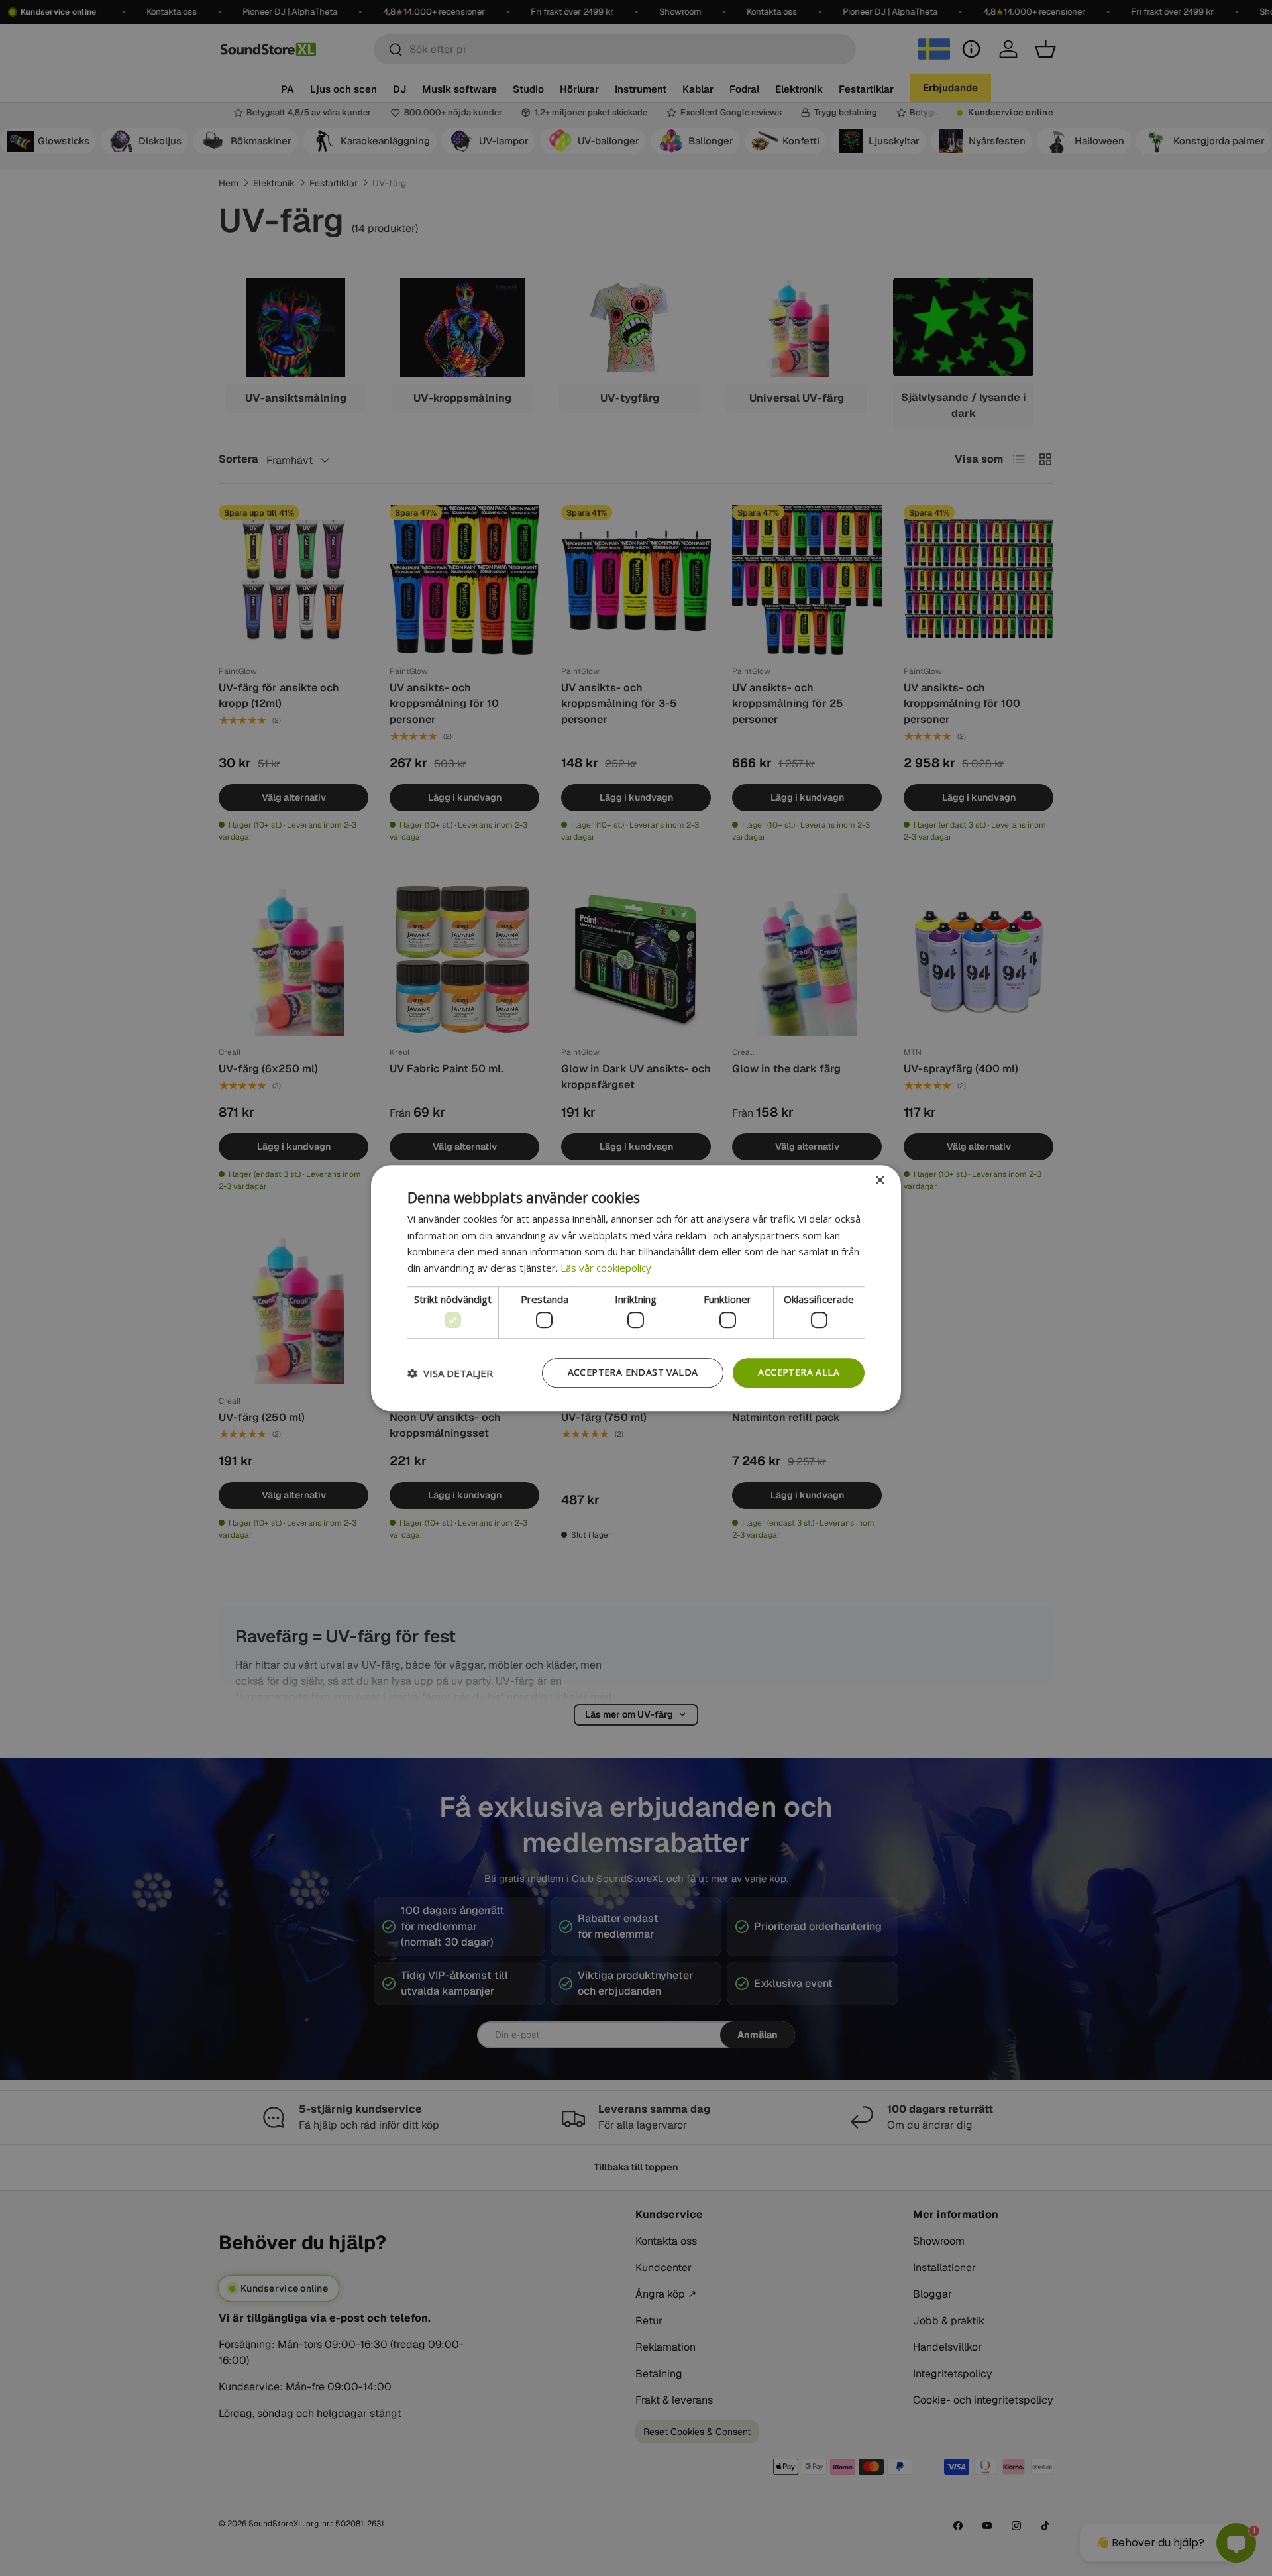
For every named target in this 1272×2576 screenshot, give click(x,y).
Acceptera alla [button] (799, 1373)
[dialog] (636, 1288)
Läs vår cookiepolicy (606, 1268)
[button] (450, 1373)
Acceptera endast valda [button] (633, 1373)
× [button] (879, 1181)
